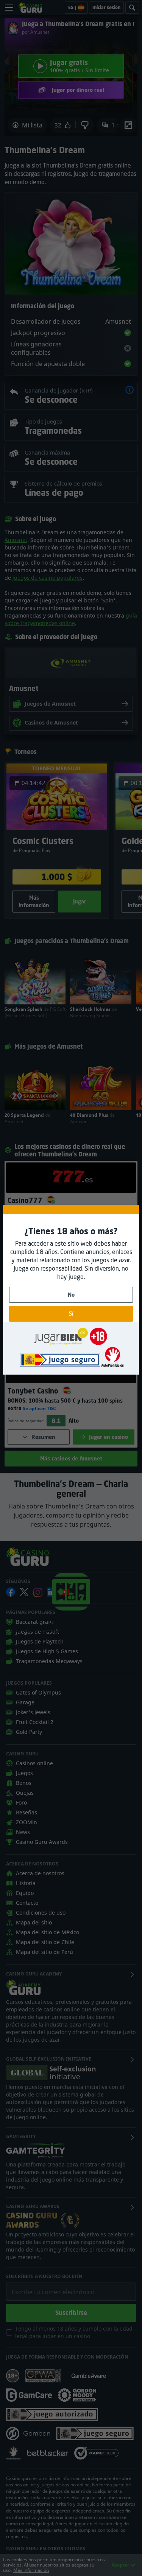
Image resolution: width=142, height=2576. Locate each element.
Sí (71, 1314)
